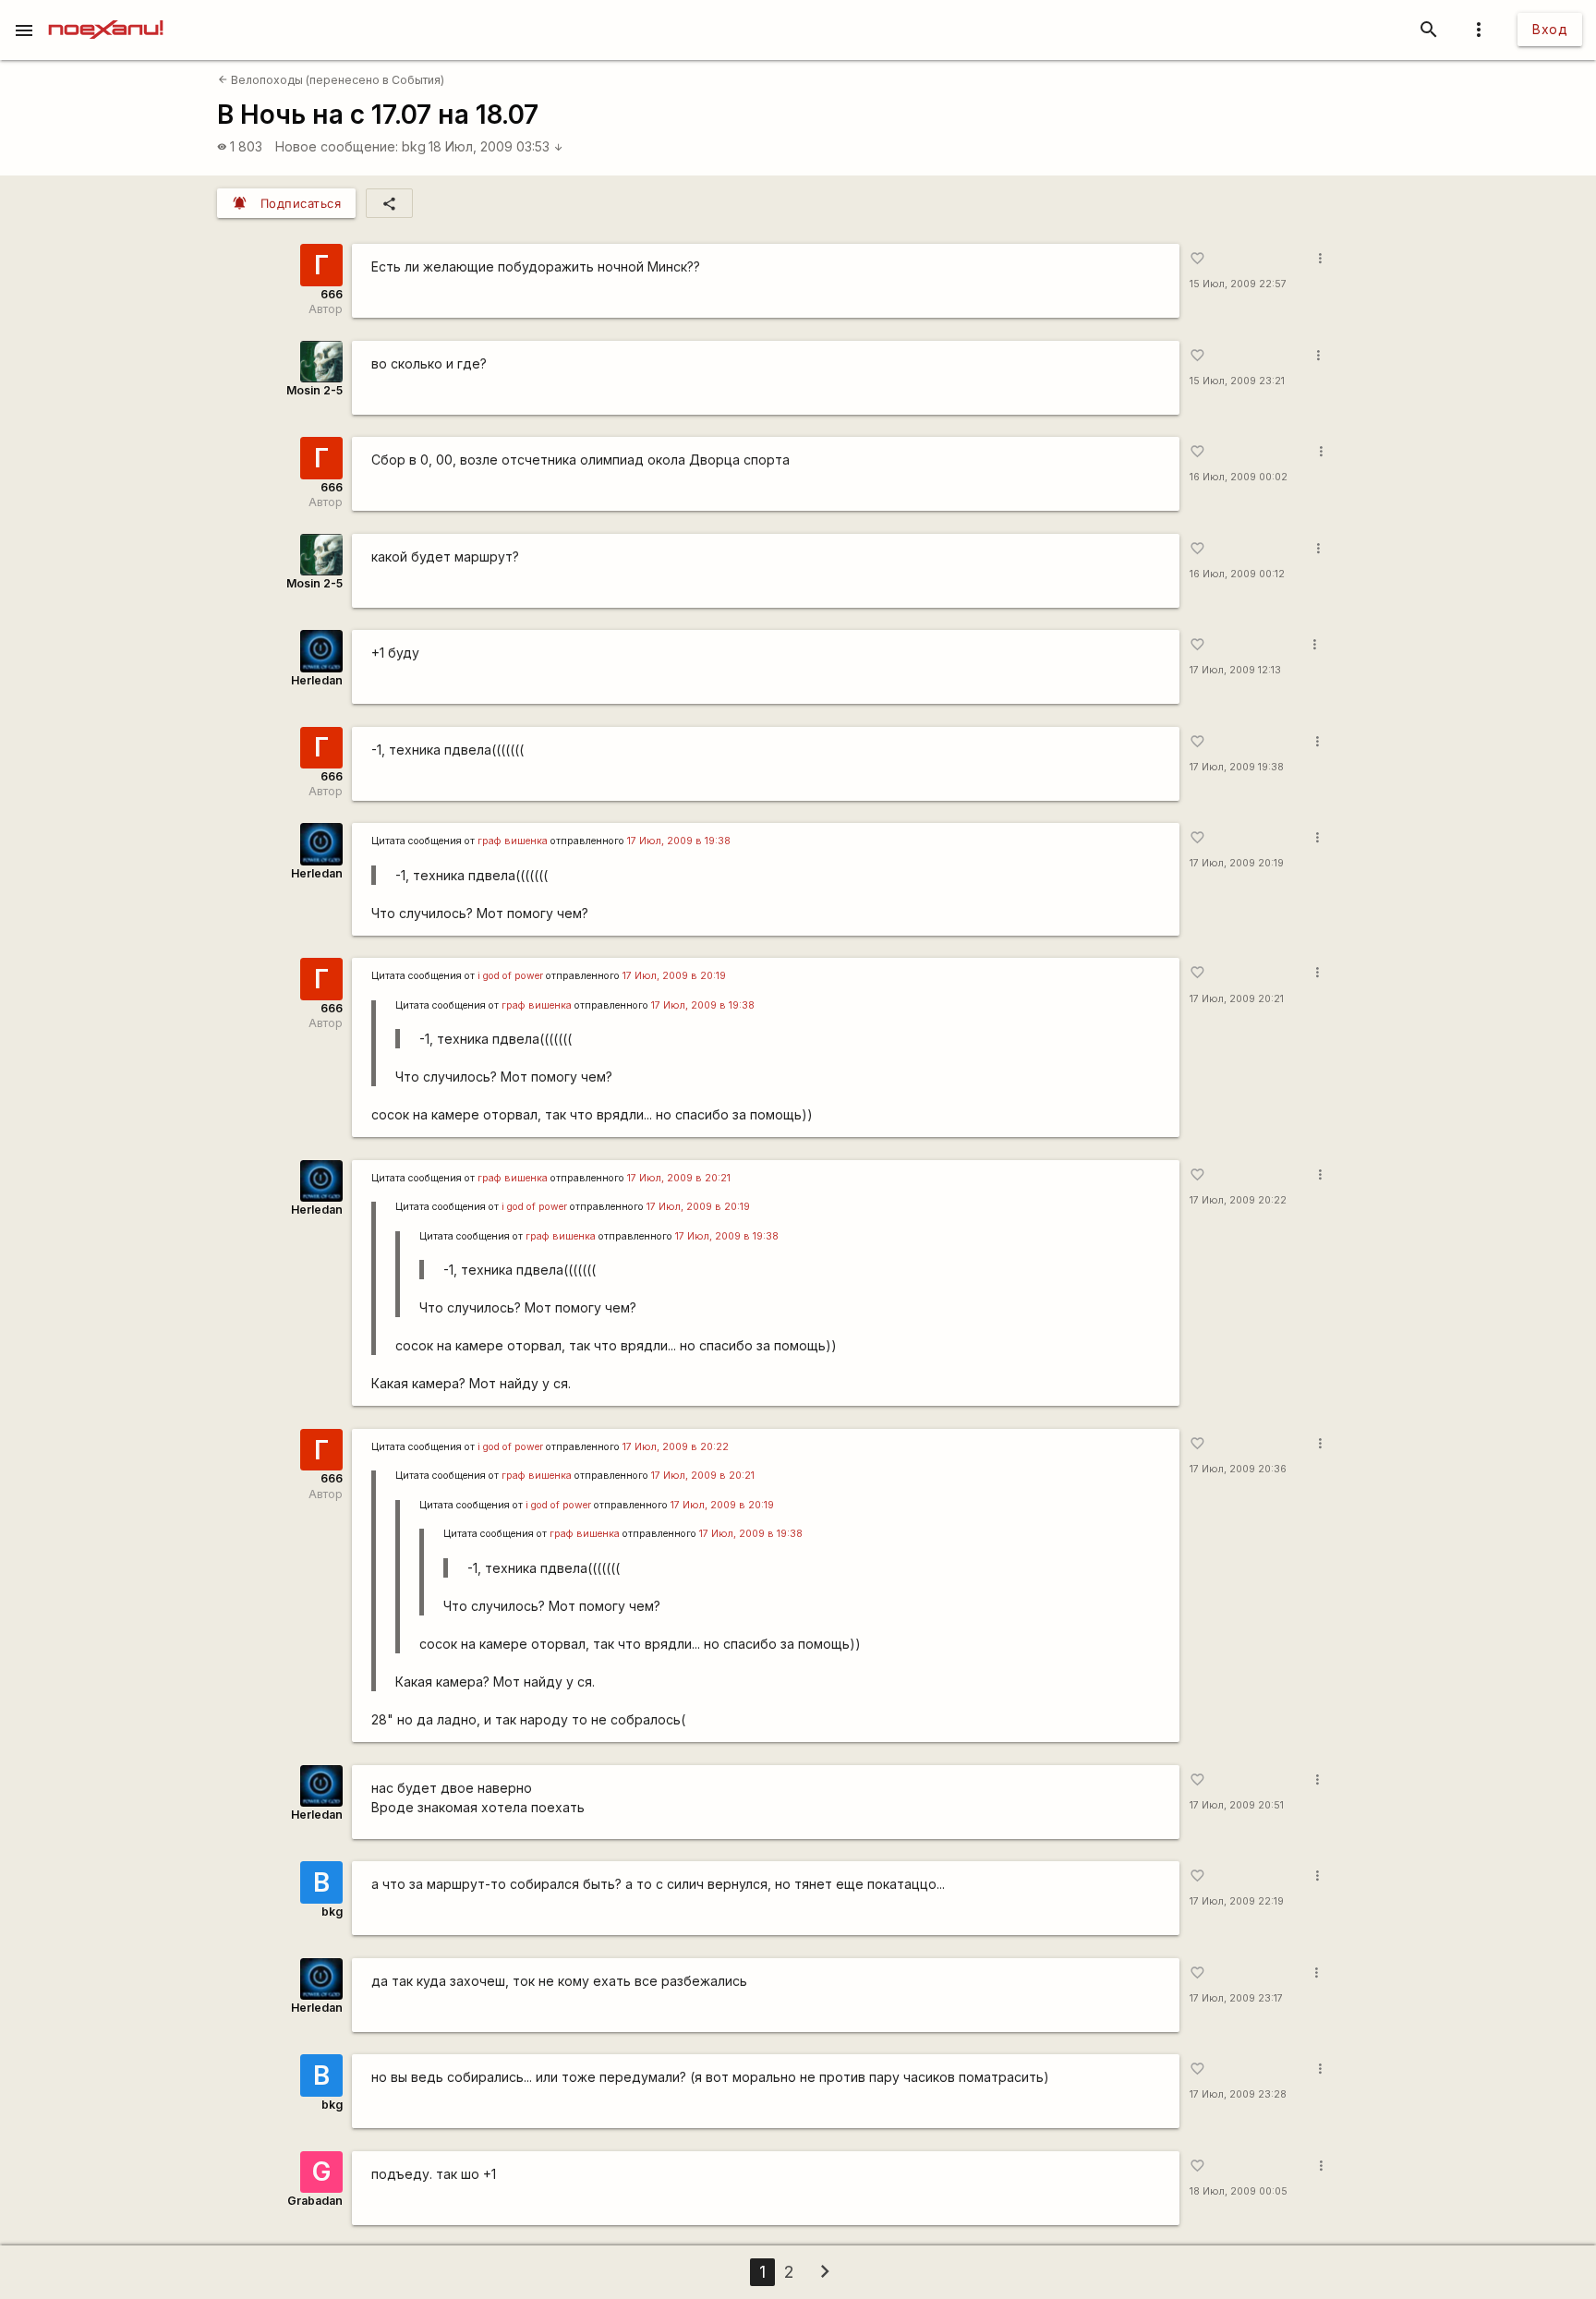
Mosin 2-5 (314, 390)
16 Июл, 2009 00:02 (1239, 477)
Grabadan (315, 2201)
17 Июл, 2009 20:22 (1238, 1200)
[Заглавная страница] (106, 13)
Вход (1550, 29)
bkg (414, 146)
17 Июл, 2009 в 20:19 (674, 976)
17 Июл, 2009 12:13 (1235, 670)
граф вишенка (513, 841)
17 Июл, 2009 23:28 (1238, 2094)
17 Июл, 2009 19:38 (1237, 767)
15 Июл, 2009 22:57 (1238, 284)
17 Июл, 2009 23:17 (1236, 1998)
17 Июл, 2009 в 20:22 (676, 1447)
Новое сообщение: (337, 146)
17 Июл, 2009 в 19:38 (679, 841)
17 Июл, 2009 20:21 (1237, 999)
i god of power (510, 976)
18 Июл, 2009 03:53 (496, 146)
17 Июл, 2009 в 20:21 (679, 1178)
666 (332, 294)
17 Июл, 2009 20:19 (1237, 863)
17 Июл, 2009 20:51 (1237, 1805)
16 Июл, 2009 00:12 (1237, 574)
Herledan (317, 680)
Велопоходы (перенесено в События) (331, 80)
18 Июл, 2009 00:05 (1239, 2191)
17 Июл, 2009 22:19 (1237, 1901)
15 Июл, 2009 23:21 (1237, 381)
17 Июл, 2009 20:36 (1238, 1469)
